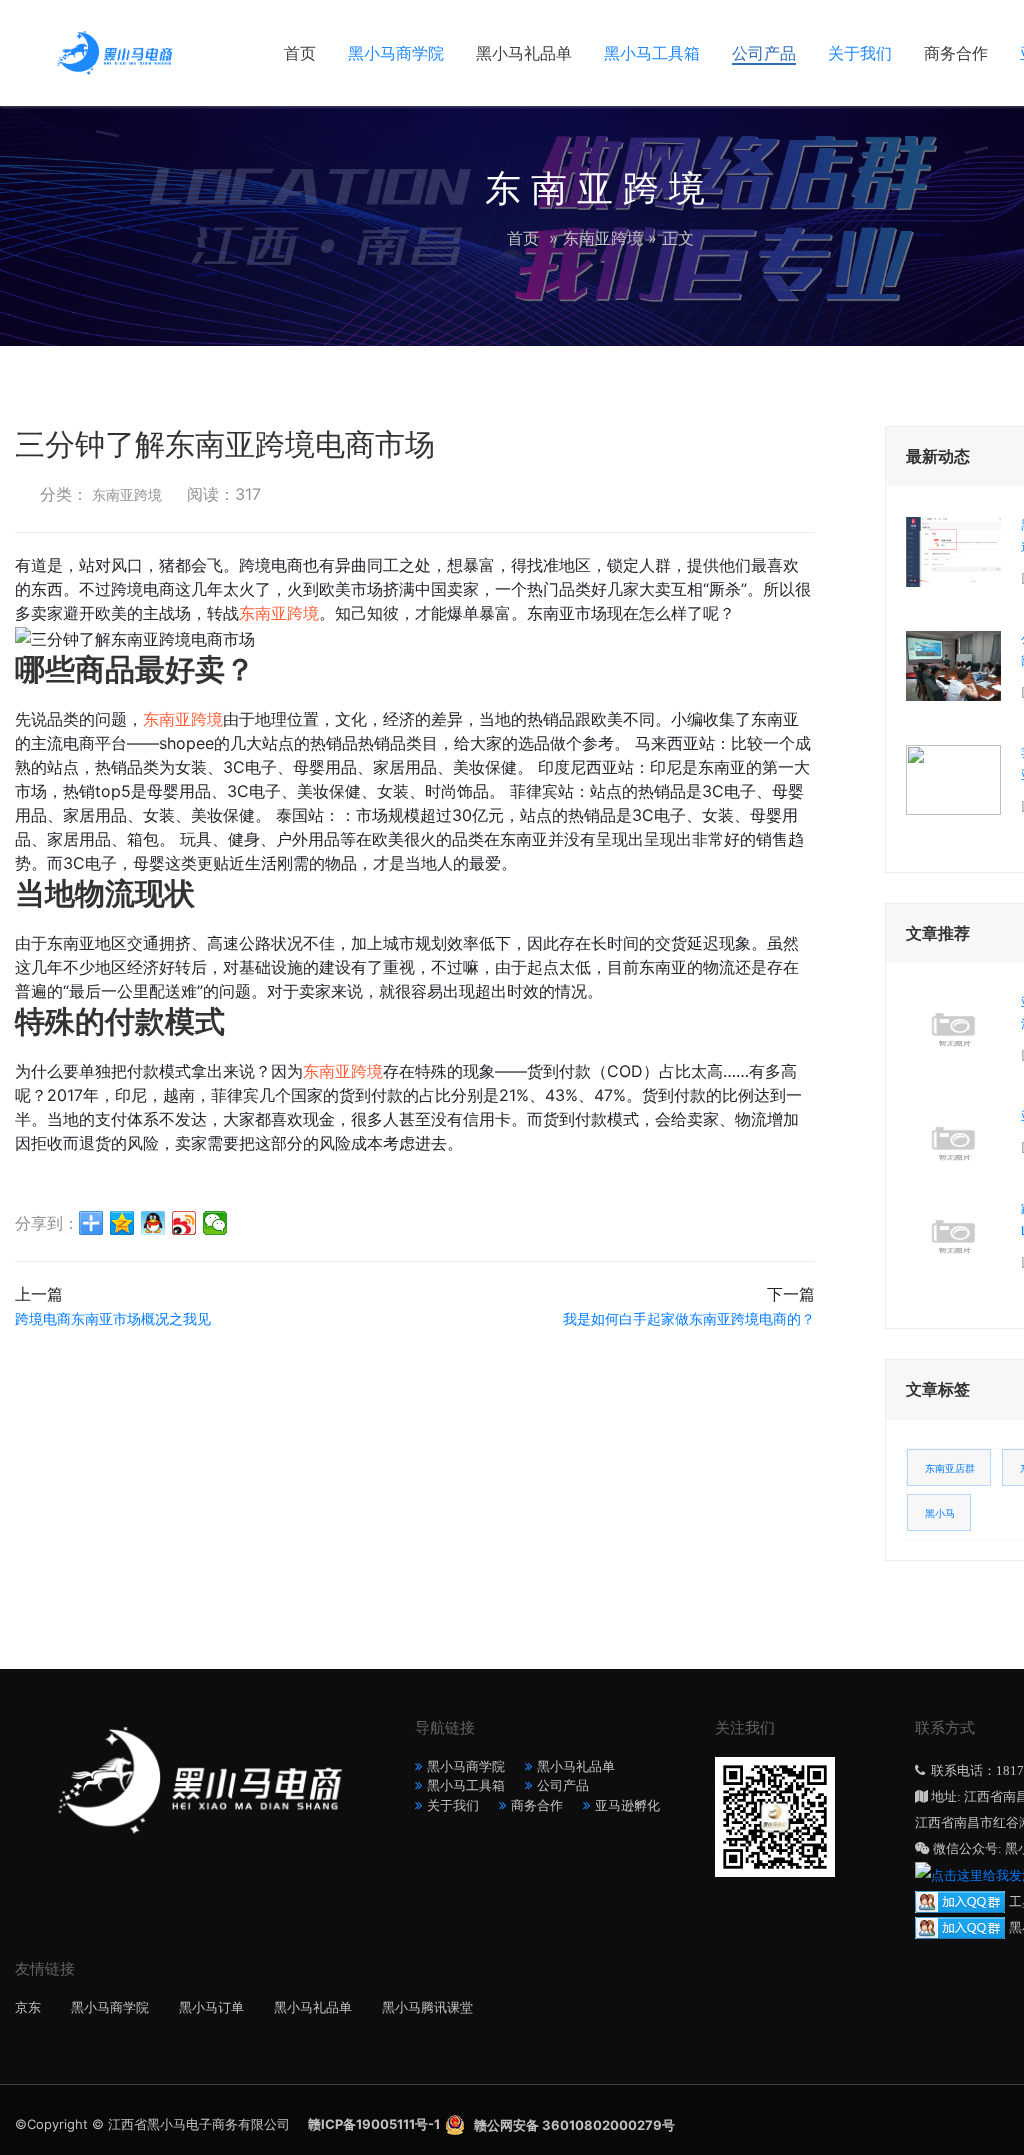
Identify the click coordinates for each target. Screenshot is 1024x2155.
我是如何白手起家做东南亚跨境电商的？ (689, 1318)
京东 (28, 2007)
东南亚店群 (950, 1468)
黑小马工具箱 (652, 53)
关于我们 (860, 53)
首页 (300, 53)
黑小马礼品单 (524, 53)
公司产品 (764, 53)
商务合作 (956, 53)
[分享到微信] (215, 1223)
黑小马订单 (211, 2007)
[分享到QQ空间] (122, 1223)
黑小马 (940, 1513)
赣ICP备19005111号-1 (374, 2124)
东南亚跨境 (603, 238)
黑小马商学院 (396, 53)
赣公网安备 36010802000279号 (574, 2125)
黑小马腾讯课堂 (427, 2007)
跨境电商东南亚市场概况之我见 (113, 1318)
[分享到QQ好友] (153, 1223)
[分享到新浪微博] (184, 1223)
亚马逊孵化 (627, 1805)
